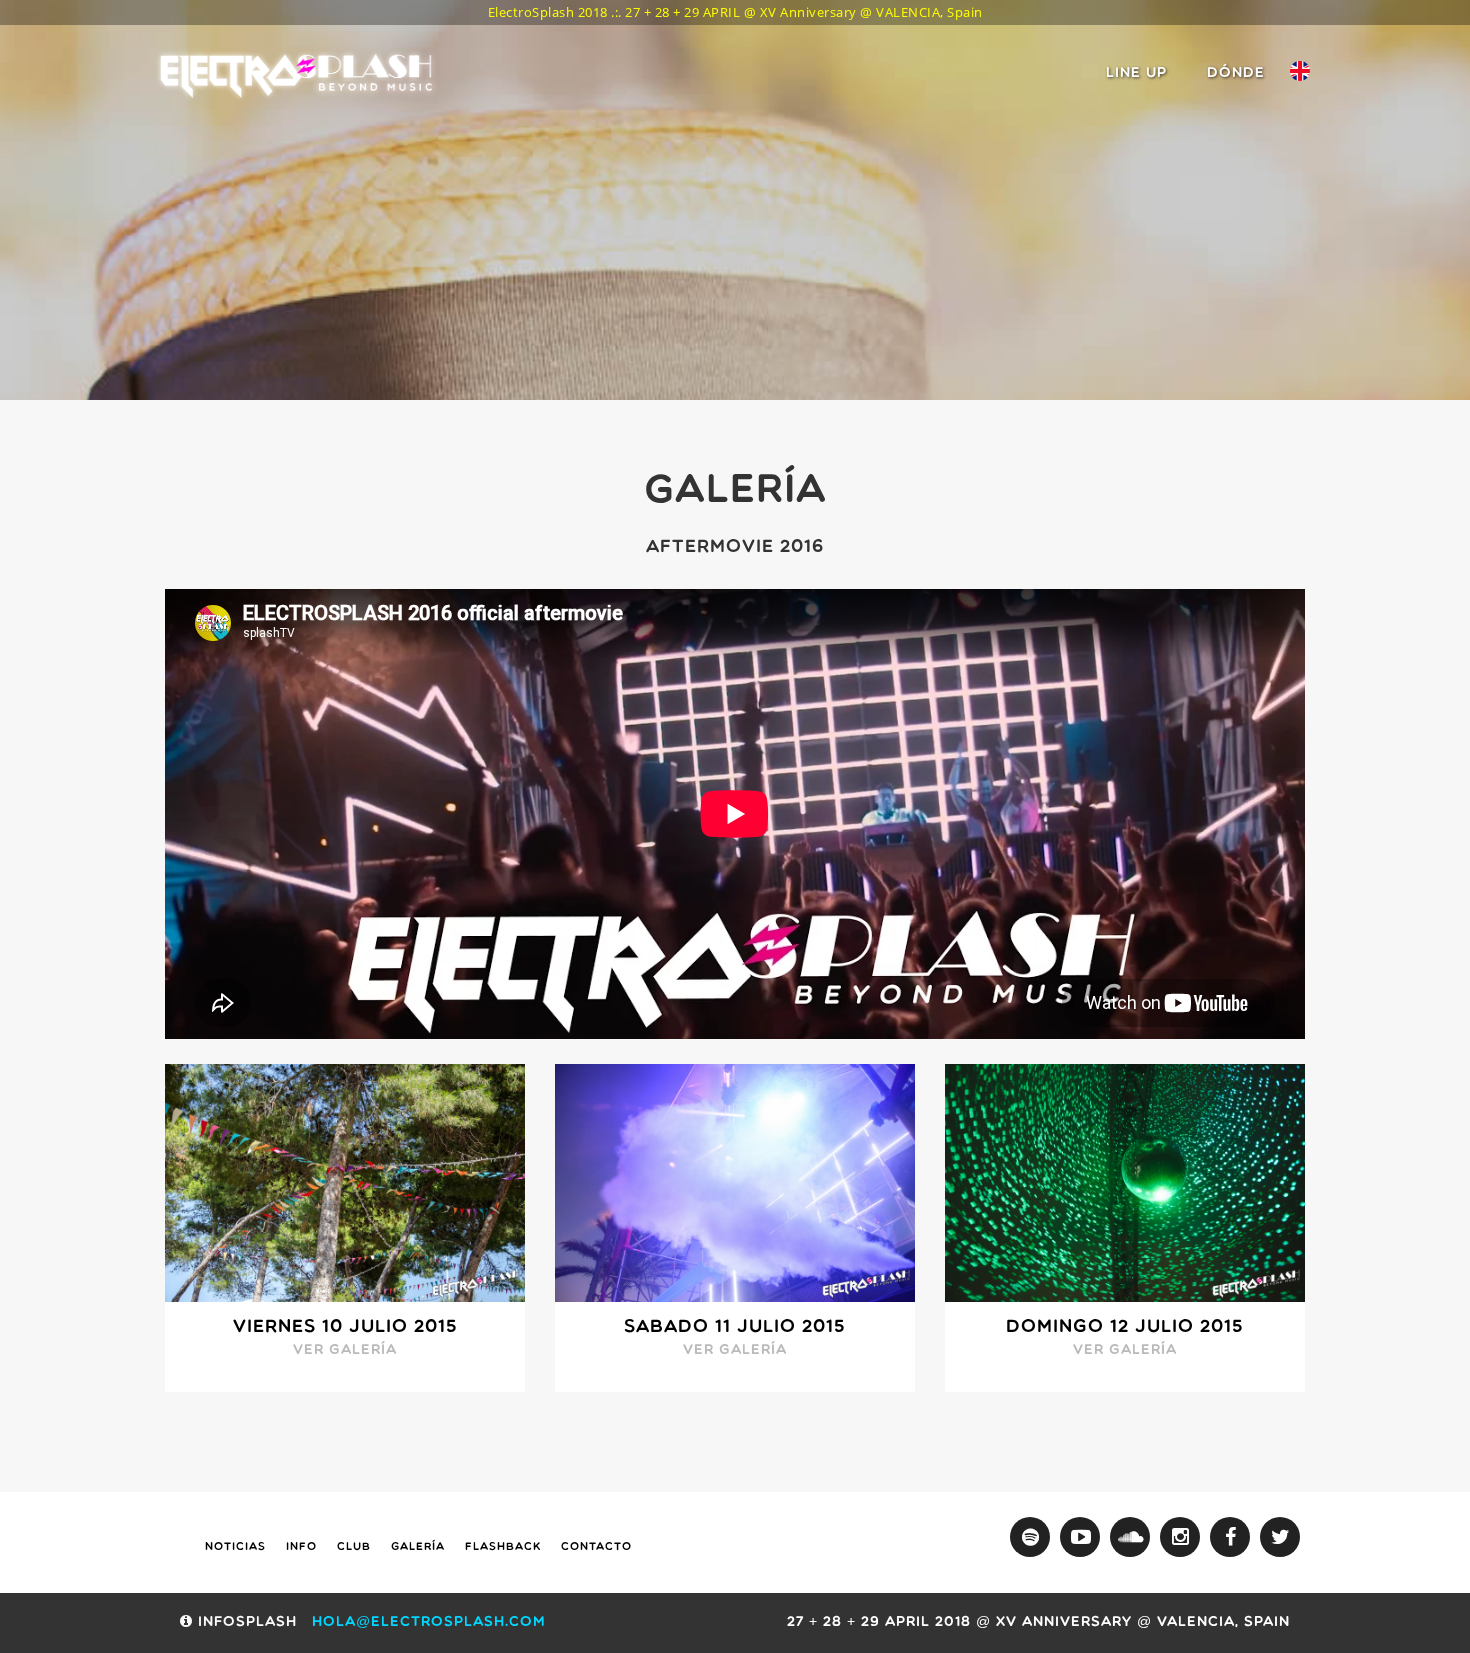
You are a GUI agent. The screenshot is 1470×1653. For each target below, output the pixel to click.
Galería (418, 1547)
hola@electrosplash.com (429, 1622)
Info (301, 1547)
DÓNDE (1236, 73)
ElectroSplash (300, 75)
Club (354, 1547)
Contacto (596, 1547)
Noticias (235, 1547)
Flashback (503, 1547)
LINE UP (1136, 73)
